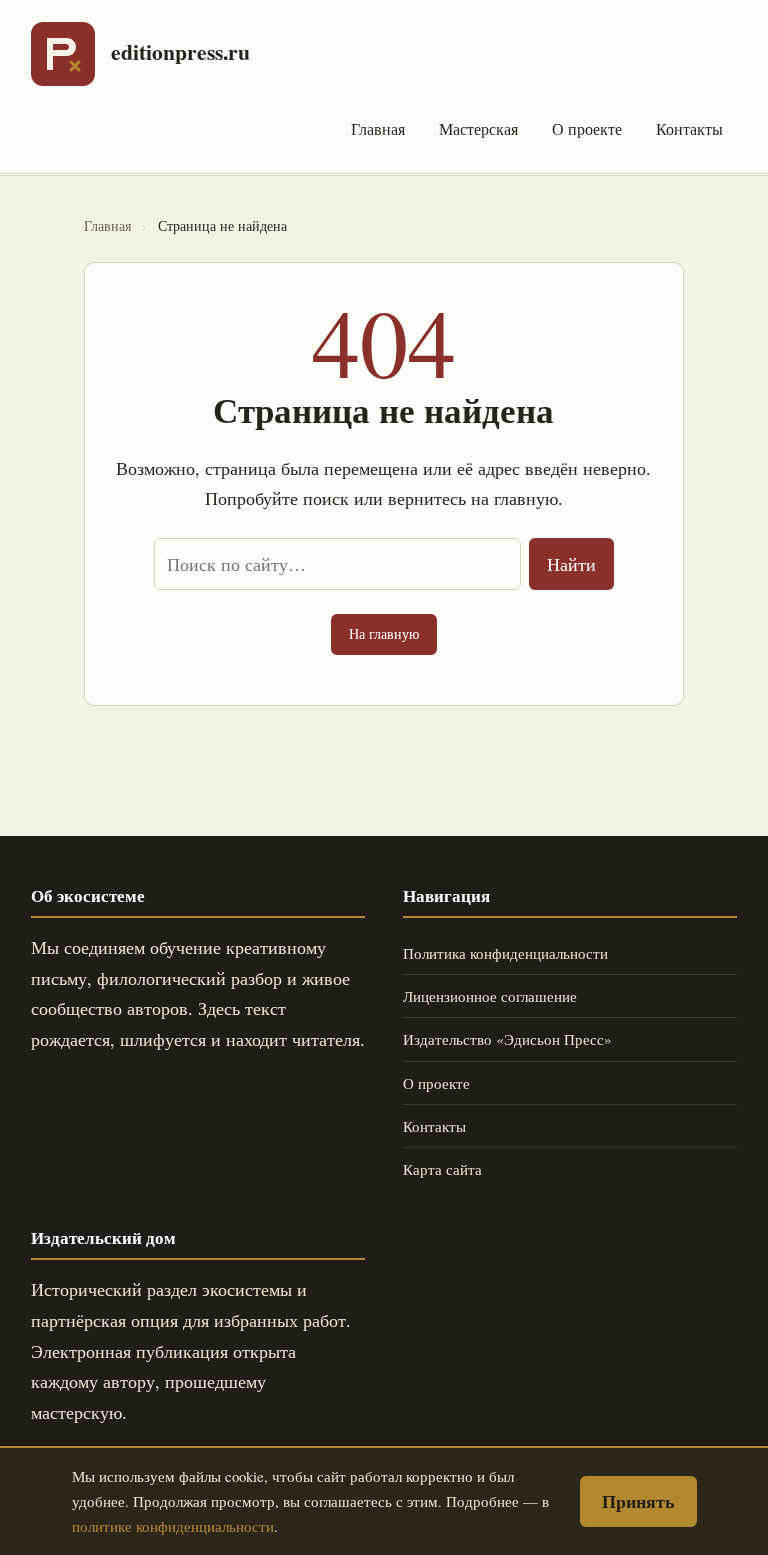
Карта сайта (442, 1169)
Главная (378, 128)
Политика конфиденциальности (505, 953)
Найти (571, 564)
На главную (384, 633)
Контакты (689, 128)
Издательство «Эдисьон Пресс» (507, 1039)
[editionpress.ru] (63, 54)
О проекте (587, 128)
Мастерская (478, 128)
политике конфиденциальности (173, 1526)
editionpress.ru (180, 51)
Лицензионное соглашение (490, 996)
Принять (638, 1501)
